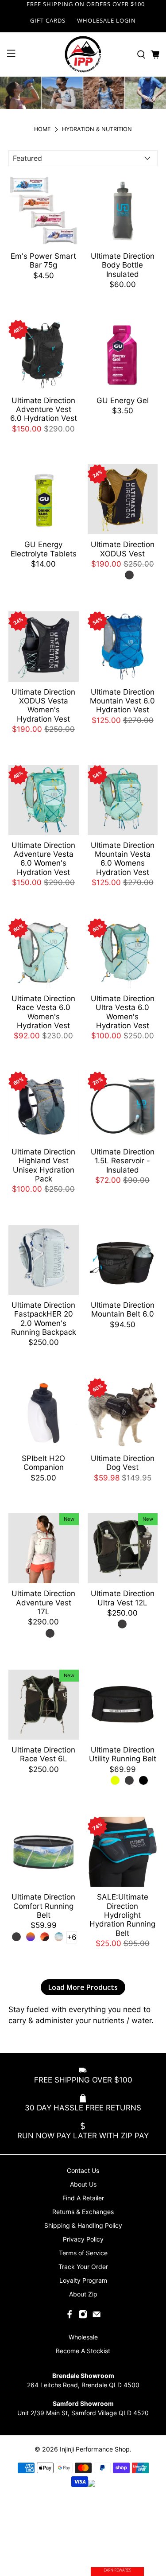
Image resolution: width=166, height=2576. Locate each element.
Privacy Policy (83, 2239)
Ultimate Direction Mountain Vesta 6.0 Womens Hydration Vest (123, 859)
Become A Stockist (83, 2351)
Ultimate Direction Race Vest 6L (43, 1754)
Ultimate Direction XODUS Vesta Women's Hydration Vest (43, 705)
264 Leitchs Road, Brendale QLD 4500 (83, 2385)
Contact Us (83, 2170)
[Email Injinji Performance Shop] (97, 2317)
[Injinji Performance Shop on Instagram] (83, 2317)
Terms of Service (83, 2253)
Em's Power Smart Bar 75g (43, 260)
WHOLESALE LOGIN (106, 20)
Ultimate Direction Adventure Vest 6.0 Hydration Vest (44, 410)
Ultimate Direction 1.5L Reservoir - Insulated (123, 1161)
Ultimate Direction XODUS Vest (123, 549)
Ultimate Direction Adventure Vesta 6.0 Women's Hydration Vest (43, 859)
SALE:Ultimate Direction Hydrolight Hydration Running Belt (122, 1915)
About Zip (83, 2294)
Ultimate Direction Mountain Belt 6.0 (123, 1309)
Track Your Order (83, 2267)
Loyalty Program (83, 2280)
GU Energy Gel (123, 400)
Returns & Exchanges (83, 2212)
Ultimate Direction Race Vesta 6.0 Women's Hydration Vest (43, 1012)
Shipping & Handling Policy (83, 2225)
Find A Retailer (83, 2198)
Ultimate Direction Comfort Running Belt (43, 1906)
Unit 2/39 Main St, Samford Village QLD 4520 (83, 2413)
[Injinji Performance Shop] (83, 54)
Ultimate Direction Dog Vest (123, 1463)
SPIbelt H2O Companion (43, 1463)
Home (42, 130)
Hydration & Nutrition (97, 130)
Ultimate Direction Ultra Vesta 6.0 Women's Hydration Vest (123, 1012)
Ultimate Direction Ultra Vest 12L (123, 1598)
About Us (83, 2184)
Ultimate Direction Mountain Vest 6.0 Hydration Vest (122, 701)
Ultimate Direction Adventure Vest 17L (43, 1603)
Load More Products (83, 1987)
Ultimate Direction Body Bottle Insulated (123, 265)
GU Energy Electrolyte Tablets (44, 549)
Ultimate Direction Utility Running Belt (123, 1754)
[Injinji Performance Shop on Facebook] (69, 2317)
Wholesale (83, 2337)
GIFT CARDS (48, 20)
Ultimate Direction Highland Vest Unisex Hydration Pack (43, 1165)
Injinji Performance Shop (95, 2449)
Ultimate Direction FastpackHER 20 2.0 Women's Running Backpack (44, 1319)
